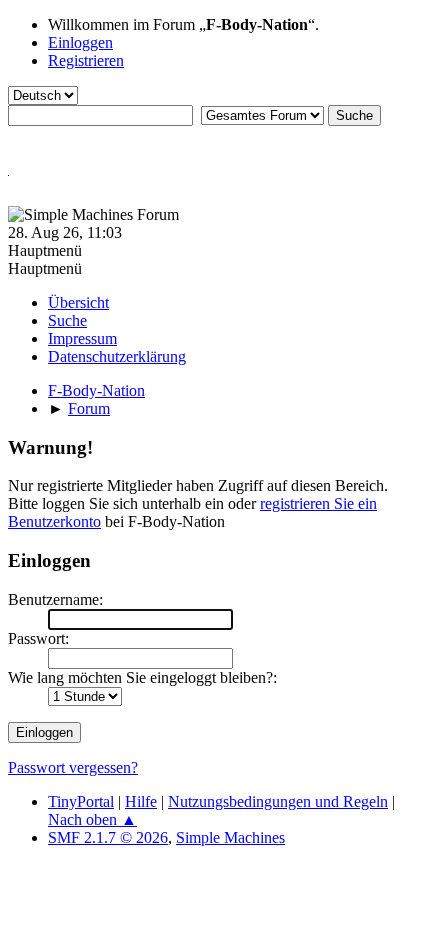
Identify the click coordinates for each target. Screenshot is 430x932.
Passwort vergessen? (73, 767)
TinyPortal (81, 801)
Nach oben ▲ (92, 819)
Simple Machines (230, 837)
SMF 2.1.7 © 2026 (108, 837)
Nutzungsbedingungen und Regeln (278, 801)
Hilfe (141, 801)
